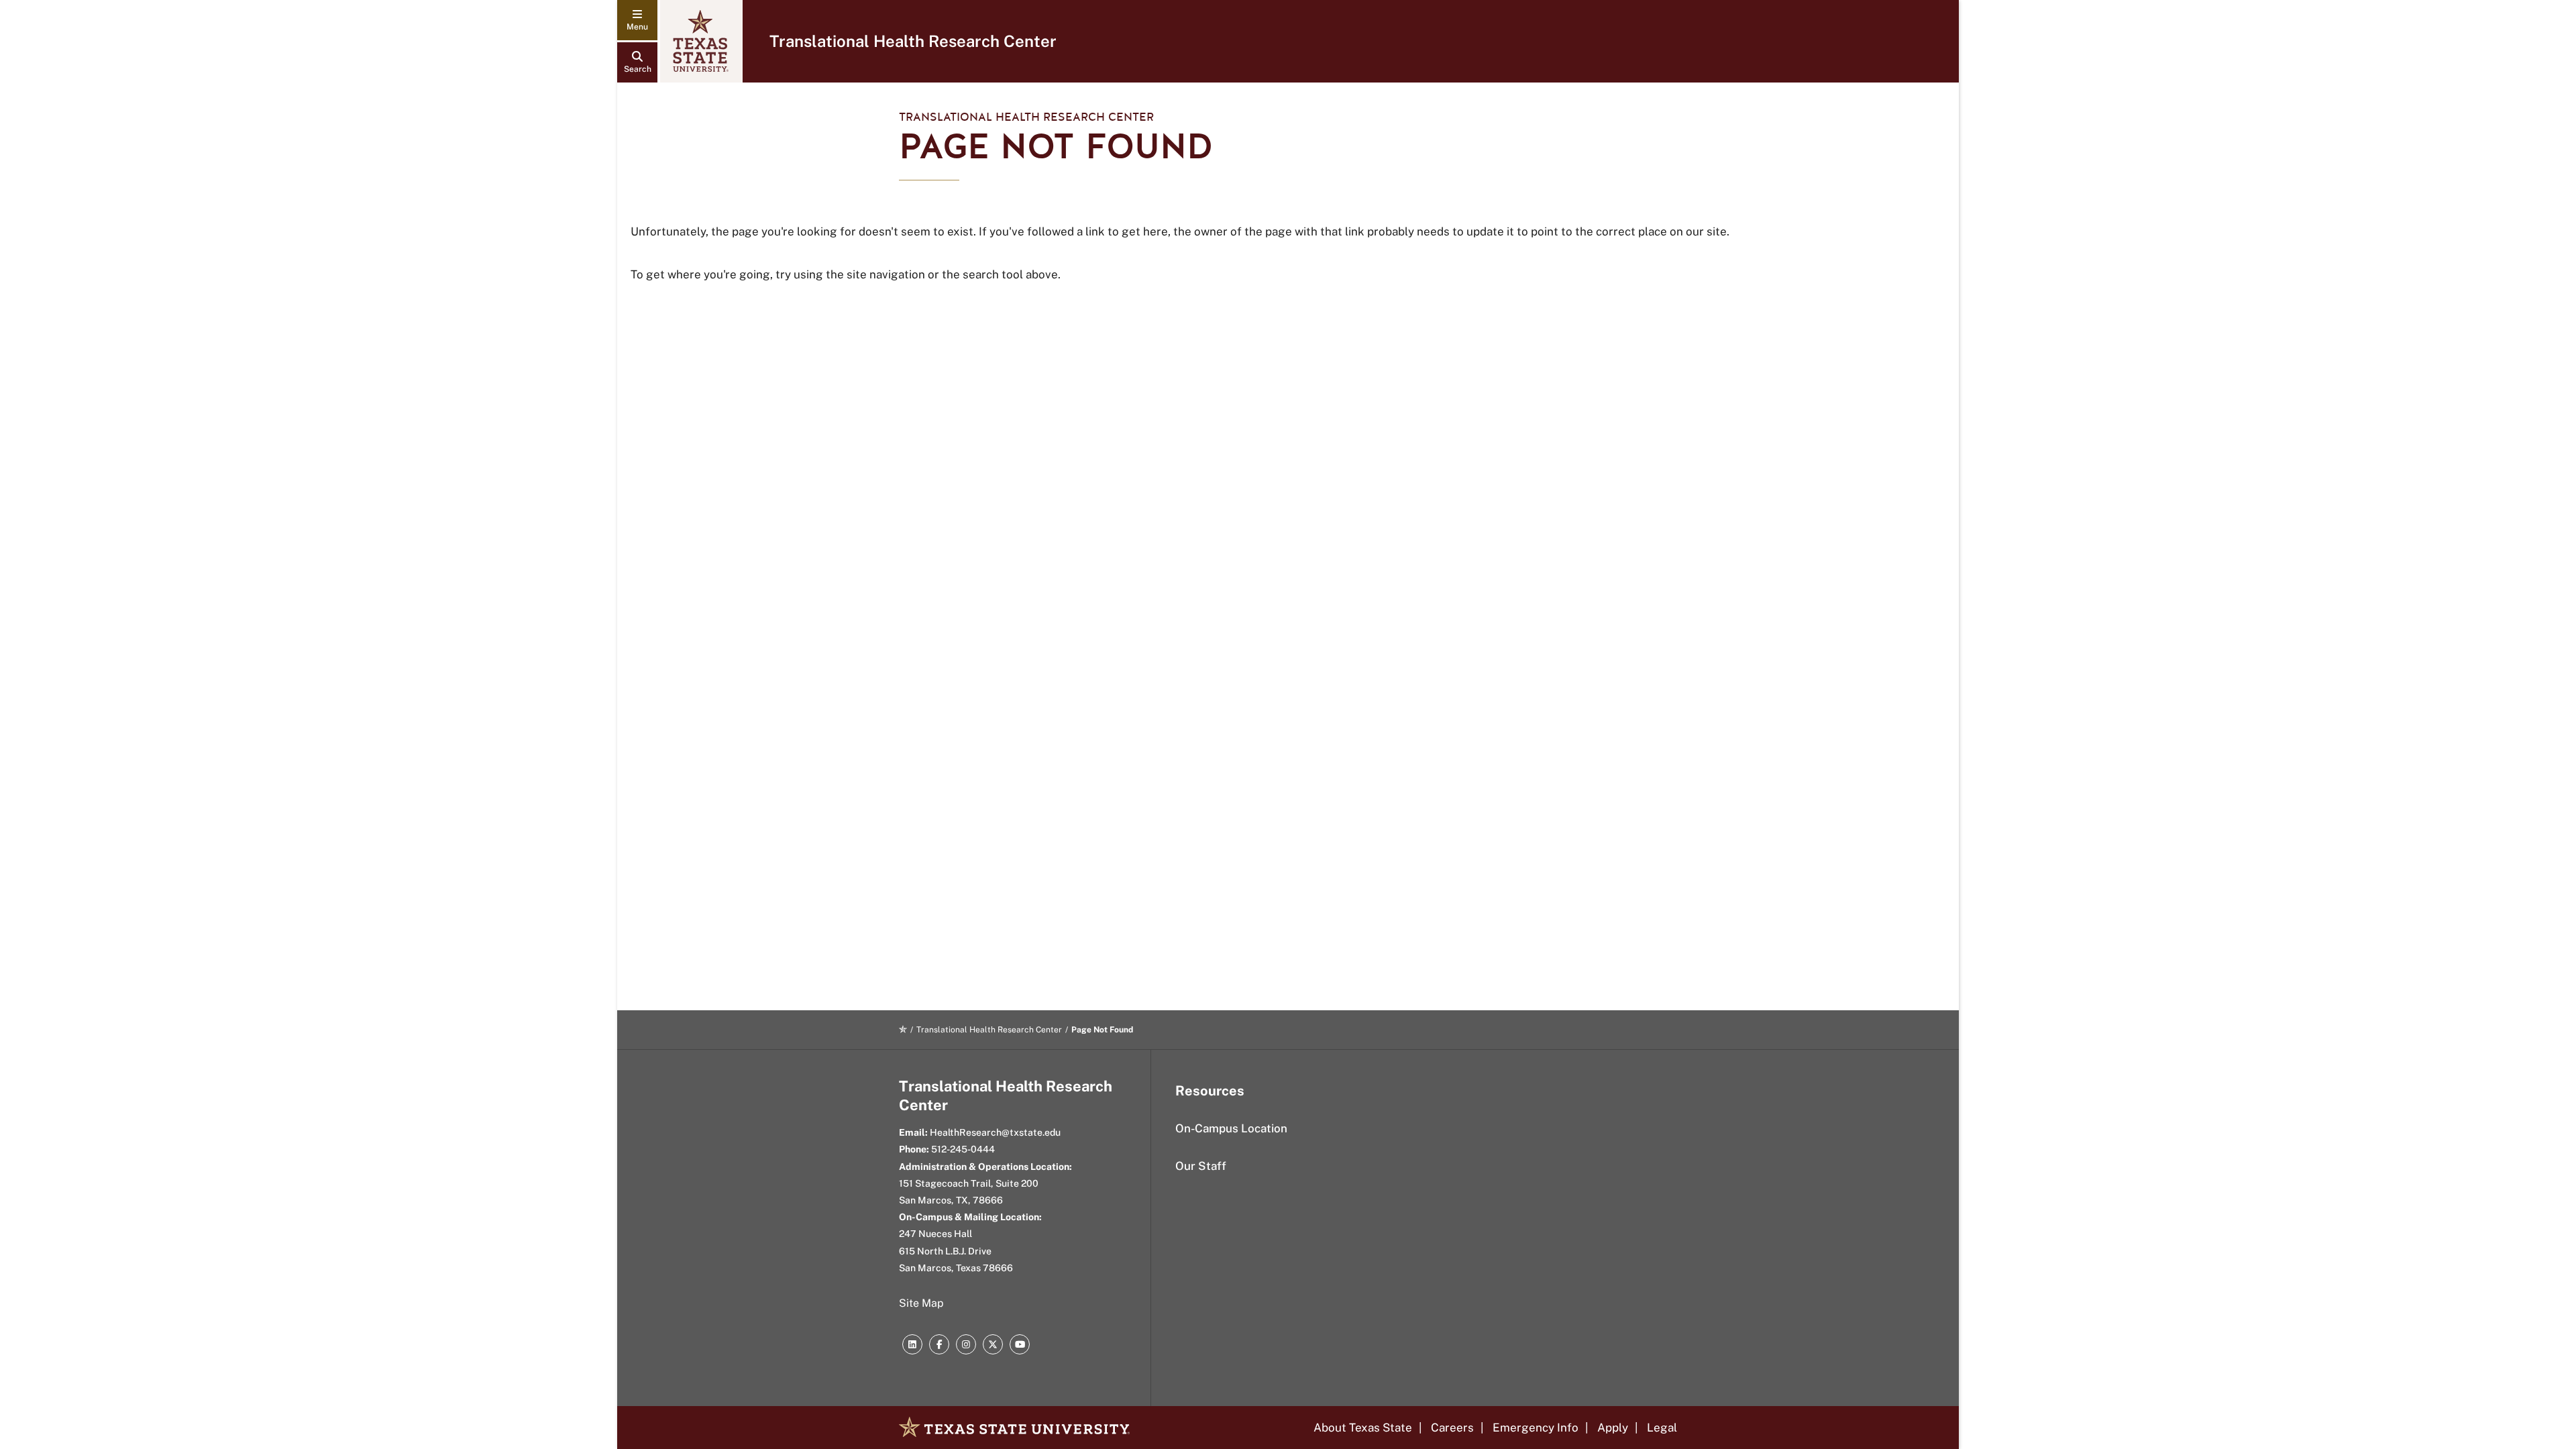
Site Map (921, 1303)
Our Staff (1201, 1166)
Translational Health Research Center (913, 41)
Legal (1662, 1428)
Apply (1613, 1428)
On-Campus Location (1231, 1128)
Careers (1452, 1428)
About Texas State (1363, 1428)
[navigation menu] (637, 20)
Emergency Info (1536, 1428)
